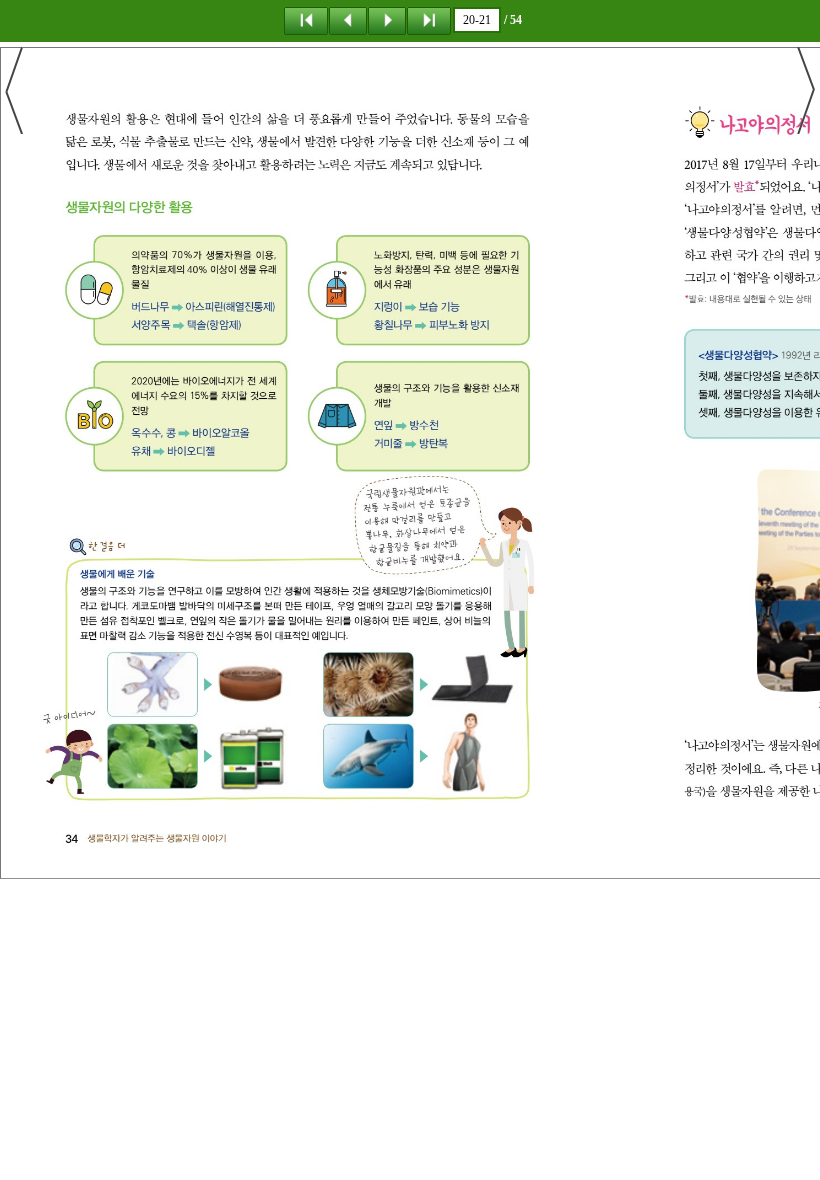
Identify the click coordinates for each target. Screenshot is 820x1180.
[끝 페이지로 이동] (429, 20)
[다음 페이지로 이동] (387, 20)
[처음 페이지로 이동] (306, 20)
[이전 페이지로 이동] (348, 20)
